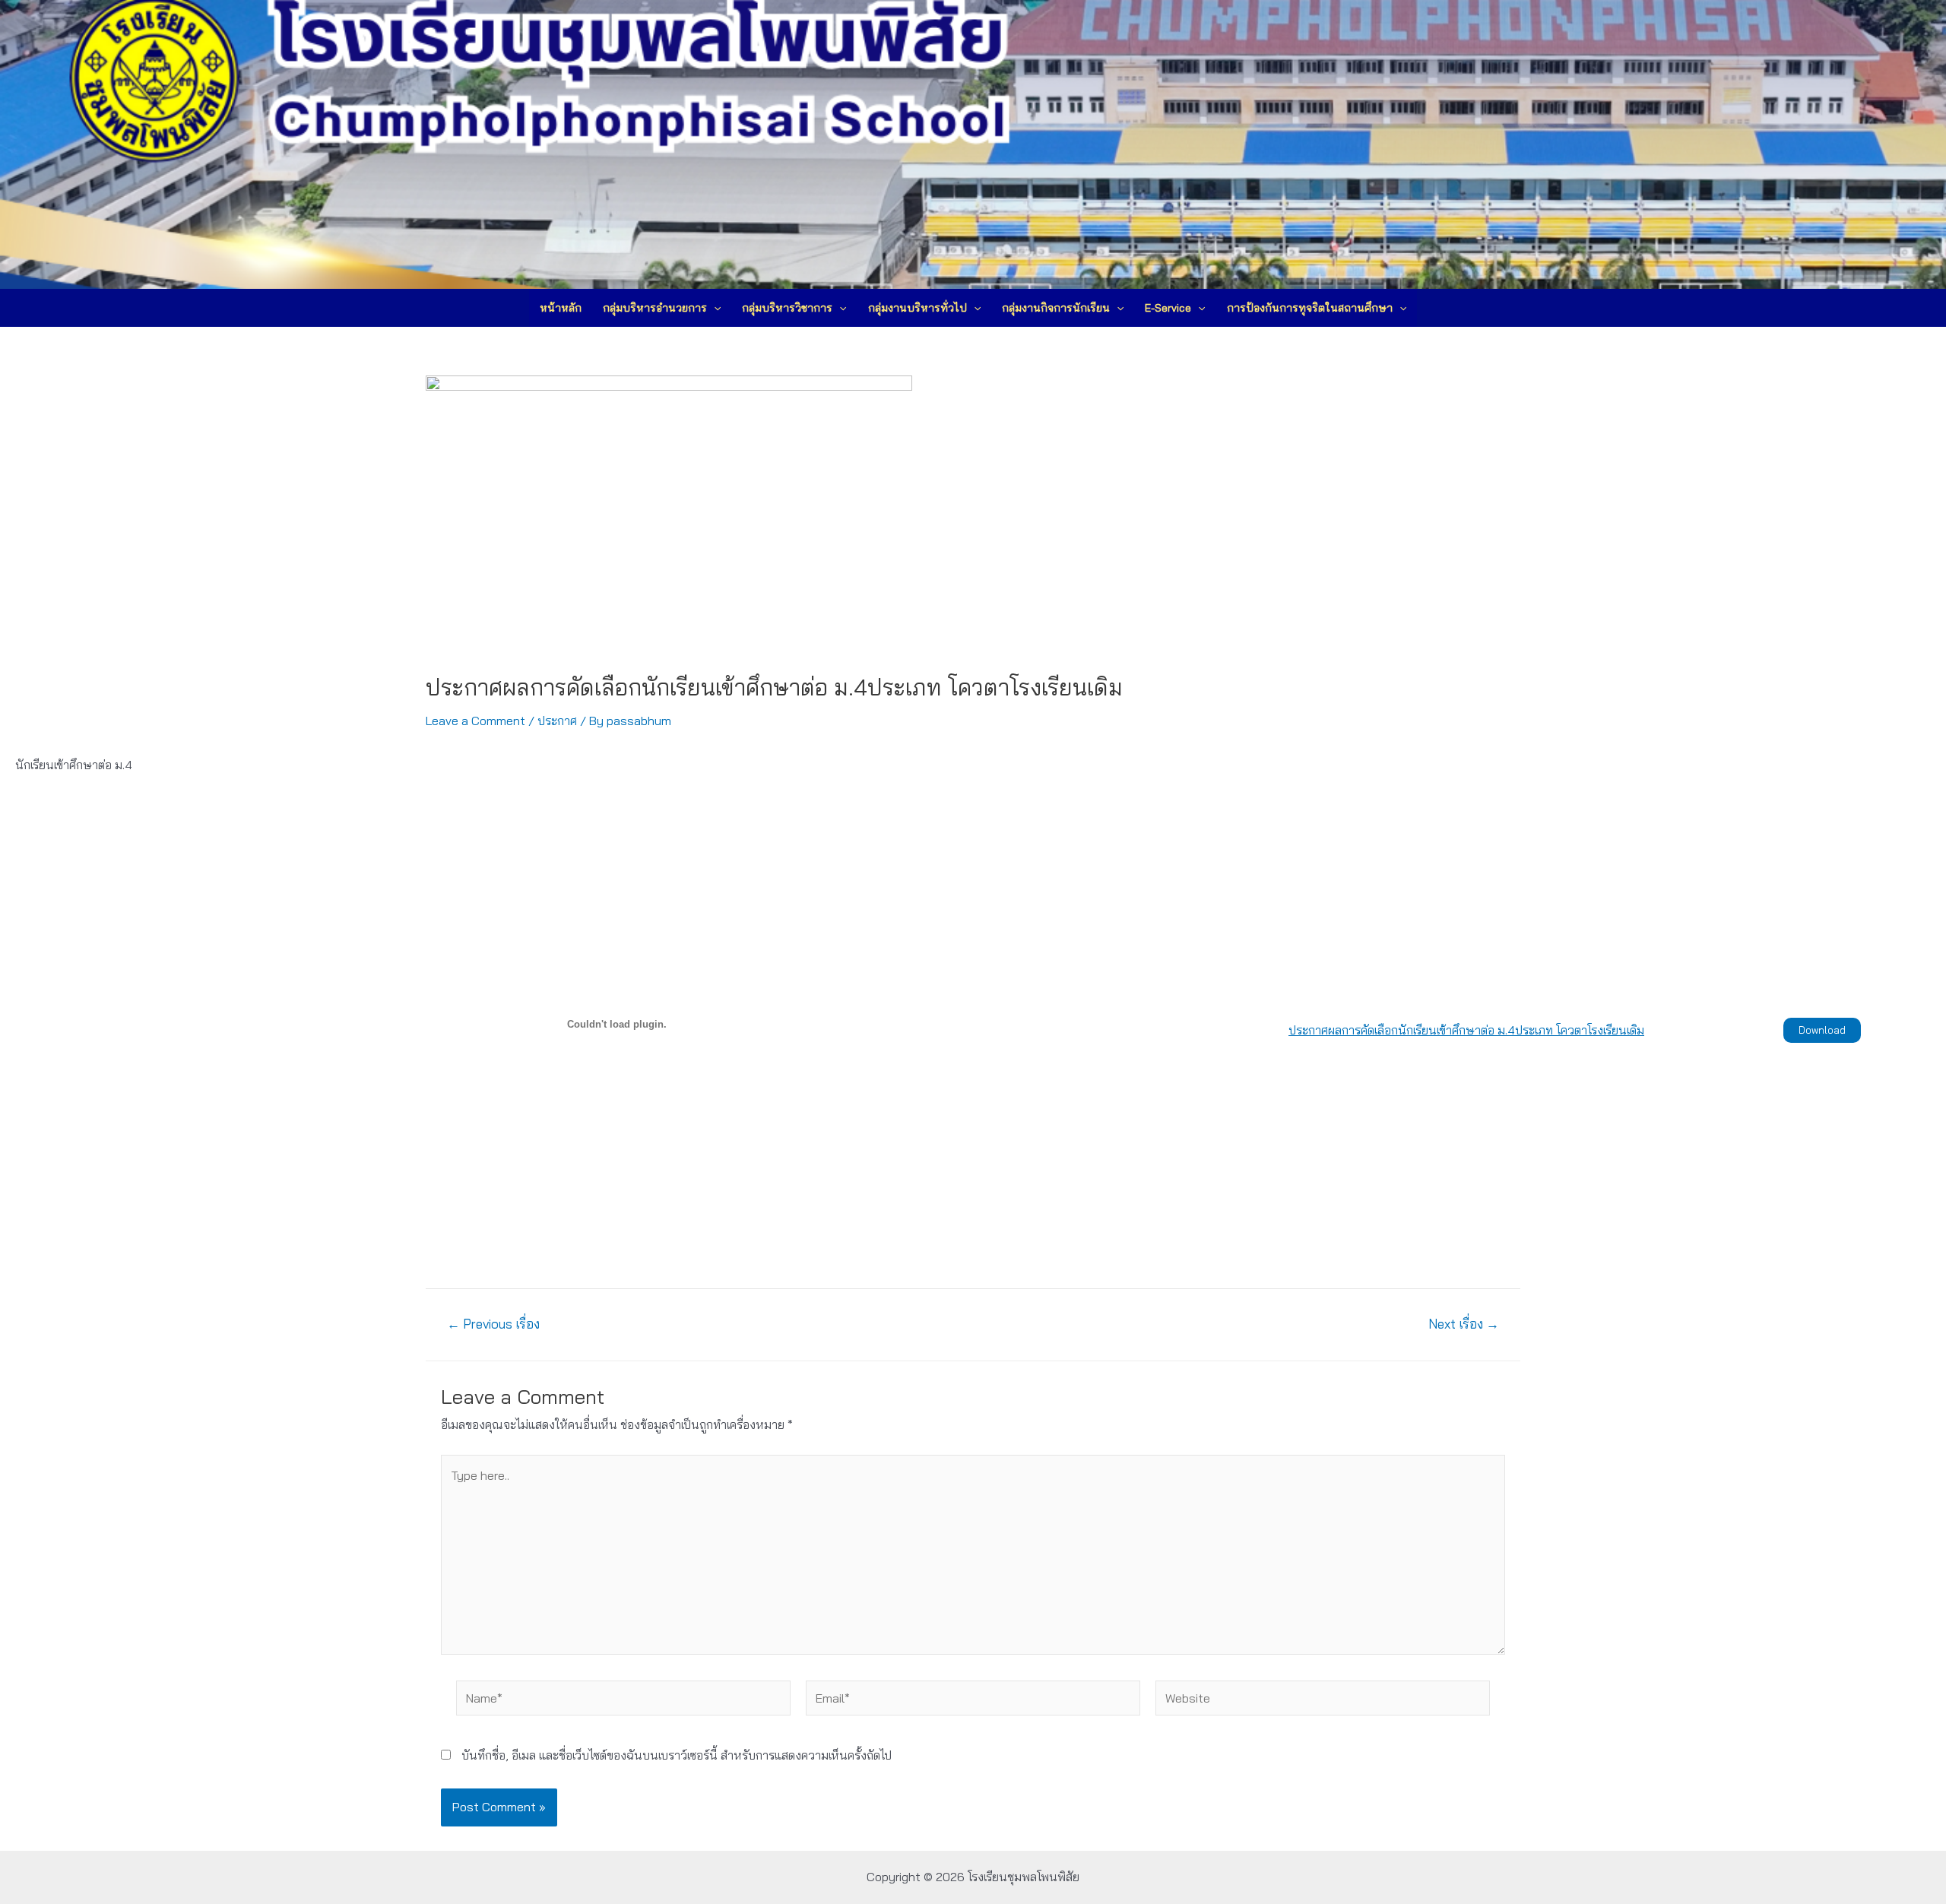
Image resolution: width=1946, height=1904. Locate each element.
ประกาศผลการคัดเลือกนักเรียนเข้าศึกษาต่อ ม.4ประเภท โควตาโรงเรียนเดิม (1466, 1030)
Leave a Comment (475, 721)
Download (1822, 1030)
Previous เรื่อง (493, 1324)
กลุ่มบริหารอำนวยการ (655, 308)
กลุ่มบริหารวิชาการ (787, 308)
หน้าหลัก (561, 308)
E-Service (1168, 308)
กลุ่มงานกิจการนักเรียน (1056, 308)
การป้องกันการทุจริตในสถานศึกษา (1310, 308)
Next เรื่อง (1464, 1324)
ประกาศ (557, 721)
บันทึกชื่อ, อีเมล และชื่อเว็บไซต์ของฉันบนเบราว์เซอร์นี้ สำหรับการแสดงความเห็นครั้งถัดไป (677, 1755)
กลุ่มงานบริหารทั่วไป (918, 308)
